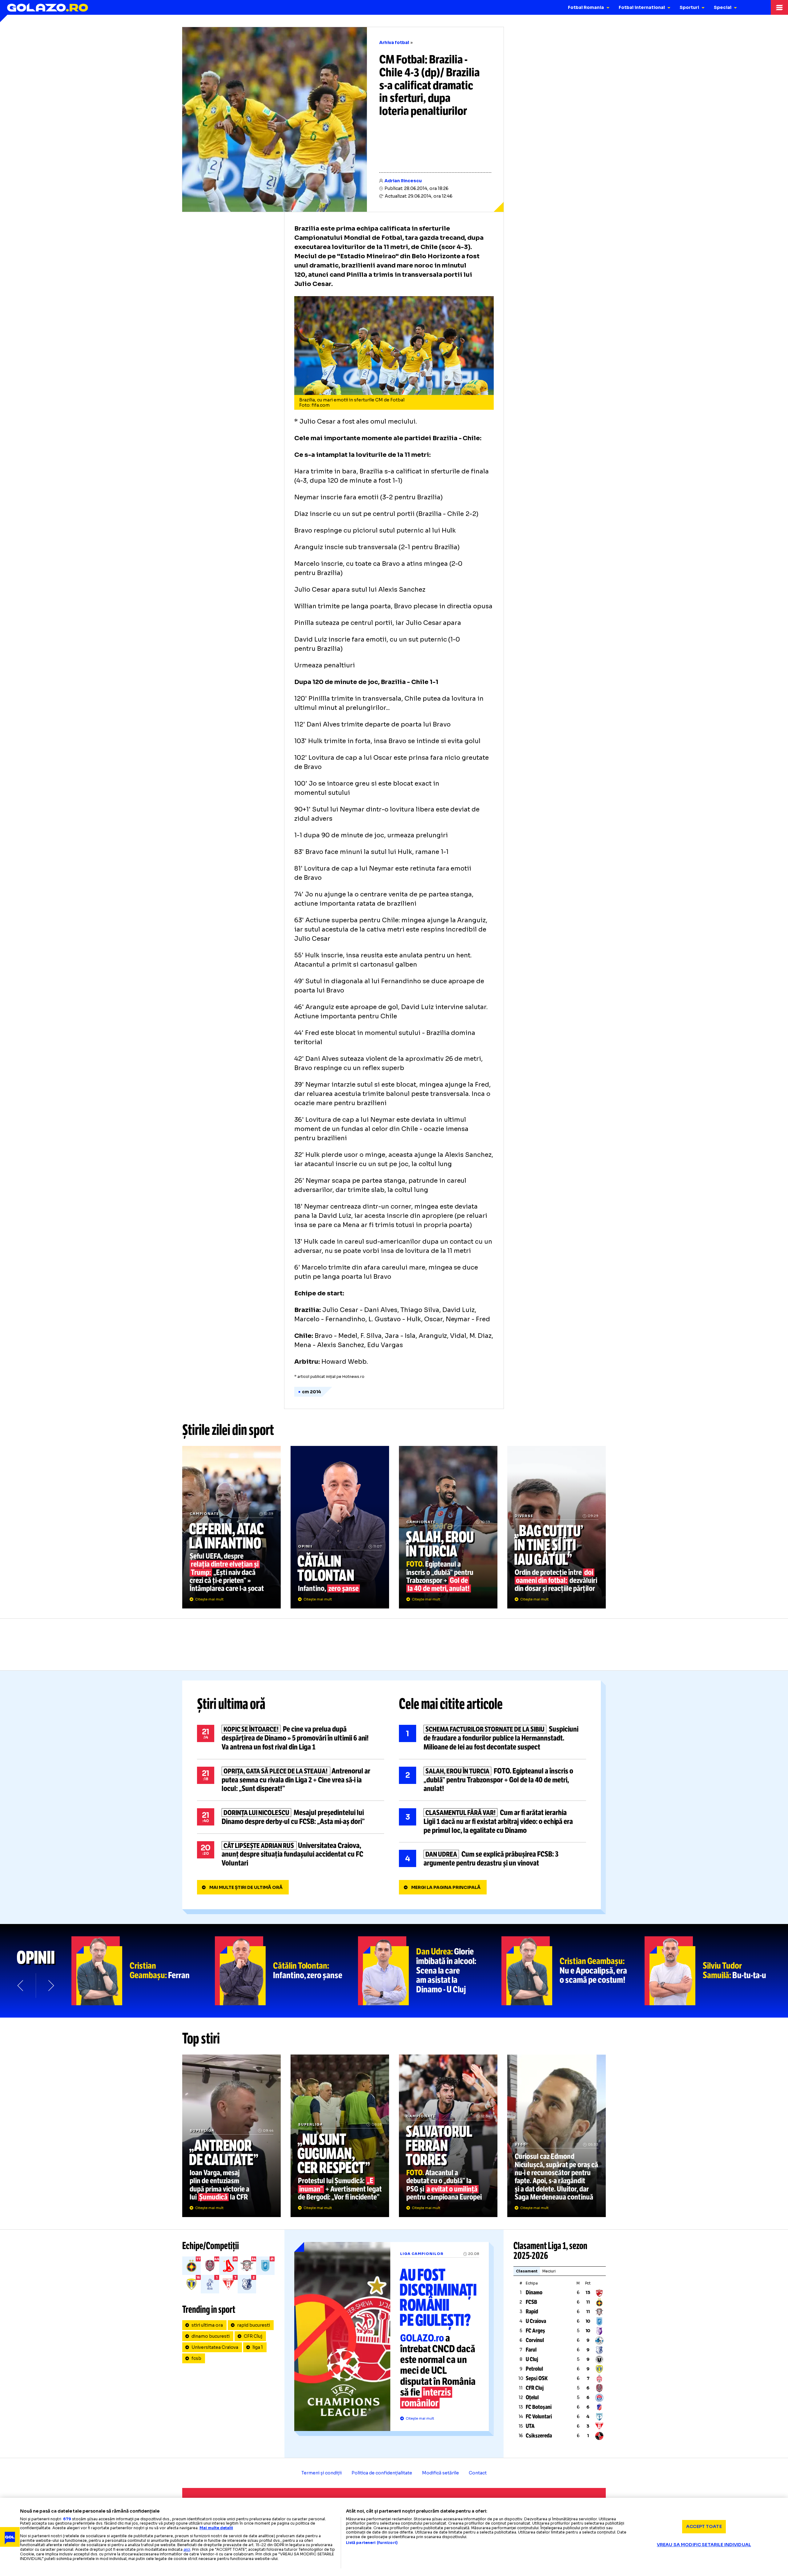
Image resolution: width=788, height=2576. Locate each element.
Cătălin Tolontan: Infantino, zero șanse (287, 1971)
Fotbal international (642, 7)
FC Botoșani (539, 2407)
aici (187, 2549)
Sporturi (689, 7)
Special (723, 7)
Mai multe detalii (216, 2528)
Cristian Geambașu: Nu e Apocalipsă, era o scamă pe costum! (573, 1971)
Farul (531, 2350)
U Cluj (532, 2359)
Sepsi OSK (537, 2378)
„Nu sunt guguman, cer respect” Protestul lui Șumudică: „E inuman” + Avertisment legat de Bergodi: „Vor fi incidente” (340, 2136)
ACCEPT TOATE (704, 2526)
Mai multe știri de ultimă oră (246, 1887)
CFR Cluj (253, 2336)
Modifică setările (440, 2473)
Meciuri (549, 2271)
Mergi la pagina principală (446, 1887)
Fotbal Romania (586, 7)
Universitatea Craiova (215, 2347)
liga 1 (258, 2347)
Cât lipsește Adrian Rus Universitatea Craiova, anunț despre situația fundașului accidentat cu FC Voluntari (291, 1854)
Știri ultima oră (231, 1704)
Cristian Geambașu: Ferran (143, 1971)
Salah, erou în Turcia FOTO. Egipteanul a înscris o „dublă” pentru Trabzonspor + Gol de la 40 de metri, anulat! (448, 1527)
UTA (530, 2426)
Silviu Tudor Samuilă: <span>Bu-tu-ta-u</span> (716, 1971)
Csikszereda (539, 2436)
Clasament (527, 2271)
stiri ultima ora (207, 2325)
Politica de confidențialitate (382, 2473)
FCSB (531, 2302)
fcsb (196, 2358)
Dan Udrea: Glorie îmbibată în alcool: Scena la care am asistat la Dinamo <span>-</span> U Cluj (430, 1971)
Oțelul (532, 2397)
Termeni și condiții (322, 2473)
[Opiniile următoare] (50, 1986)
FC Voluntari (539, 2417)
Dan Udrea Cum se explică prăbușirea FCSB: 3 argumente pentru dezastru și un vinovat (492, 1859)
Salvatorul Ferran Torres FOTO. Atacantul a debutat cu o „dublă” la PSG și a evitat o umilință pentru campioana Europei (448, 2136)
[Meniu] (779, 7)
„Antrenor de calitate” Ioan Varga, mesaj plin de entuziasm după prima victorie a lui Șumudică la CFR (231, 2136)
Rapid (532, 2312)
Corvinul (535, 2340)
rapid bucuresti (253, 2325)
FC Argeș (535, 2331)
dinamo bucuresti (211, 2336)
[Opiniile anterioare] (21, 1986)
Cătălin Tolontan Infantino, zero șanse (340, 1527)
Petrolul (534, 2369)
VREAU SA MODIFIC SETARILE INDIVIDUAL (704, 2545)
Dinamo (534, 2292)
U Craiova (536, 2321)
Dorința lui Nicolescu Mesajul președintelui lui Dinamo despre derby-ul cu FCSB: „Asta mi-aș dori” (291, 1817)
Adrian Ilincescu (403, 181)
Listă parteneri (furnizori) (372, 2543)
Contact (478, 2473)
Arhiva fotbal (394, 42)
